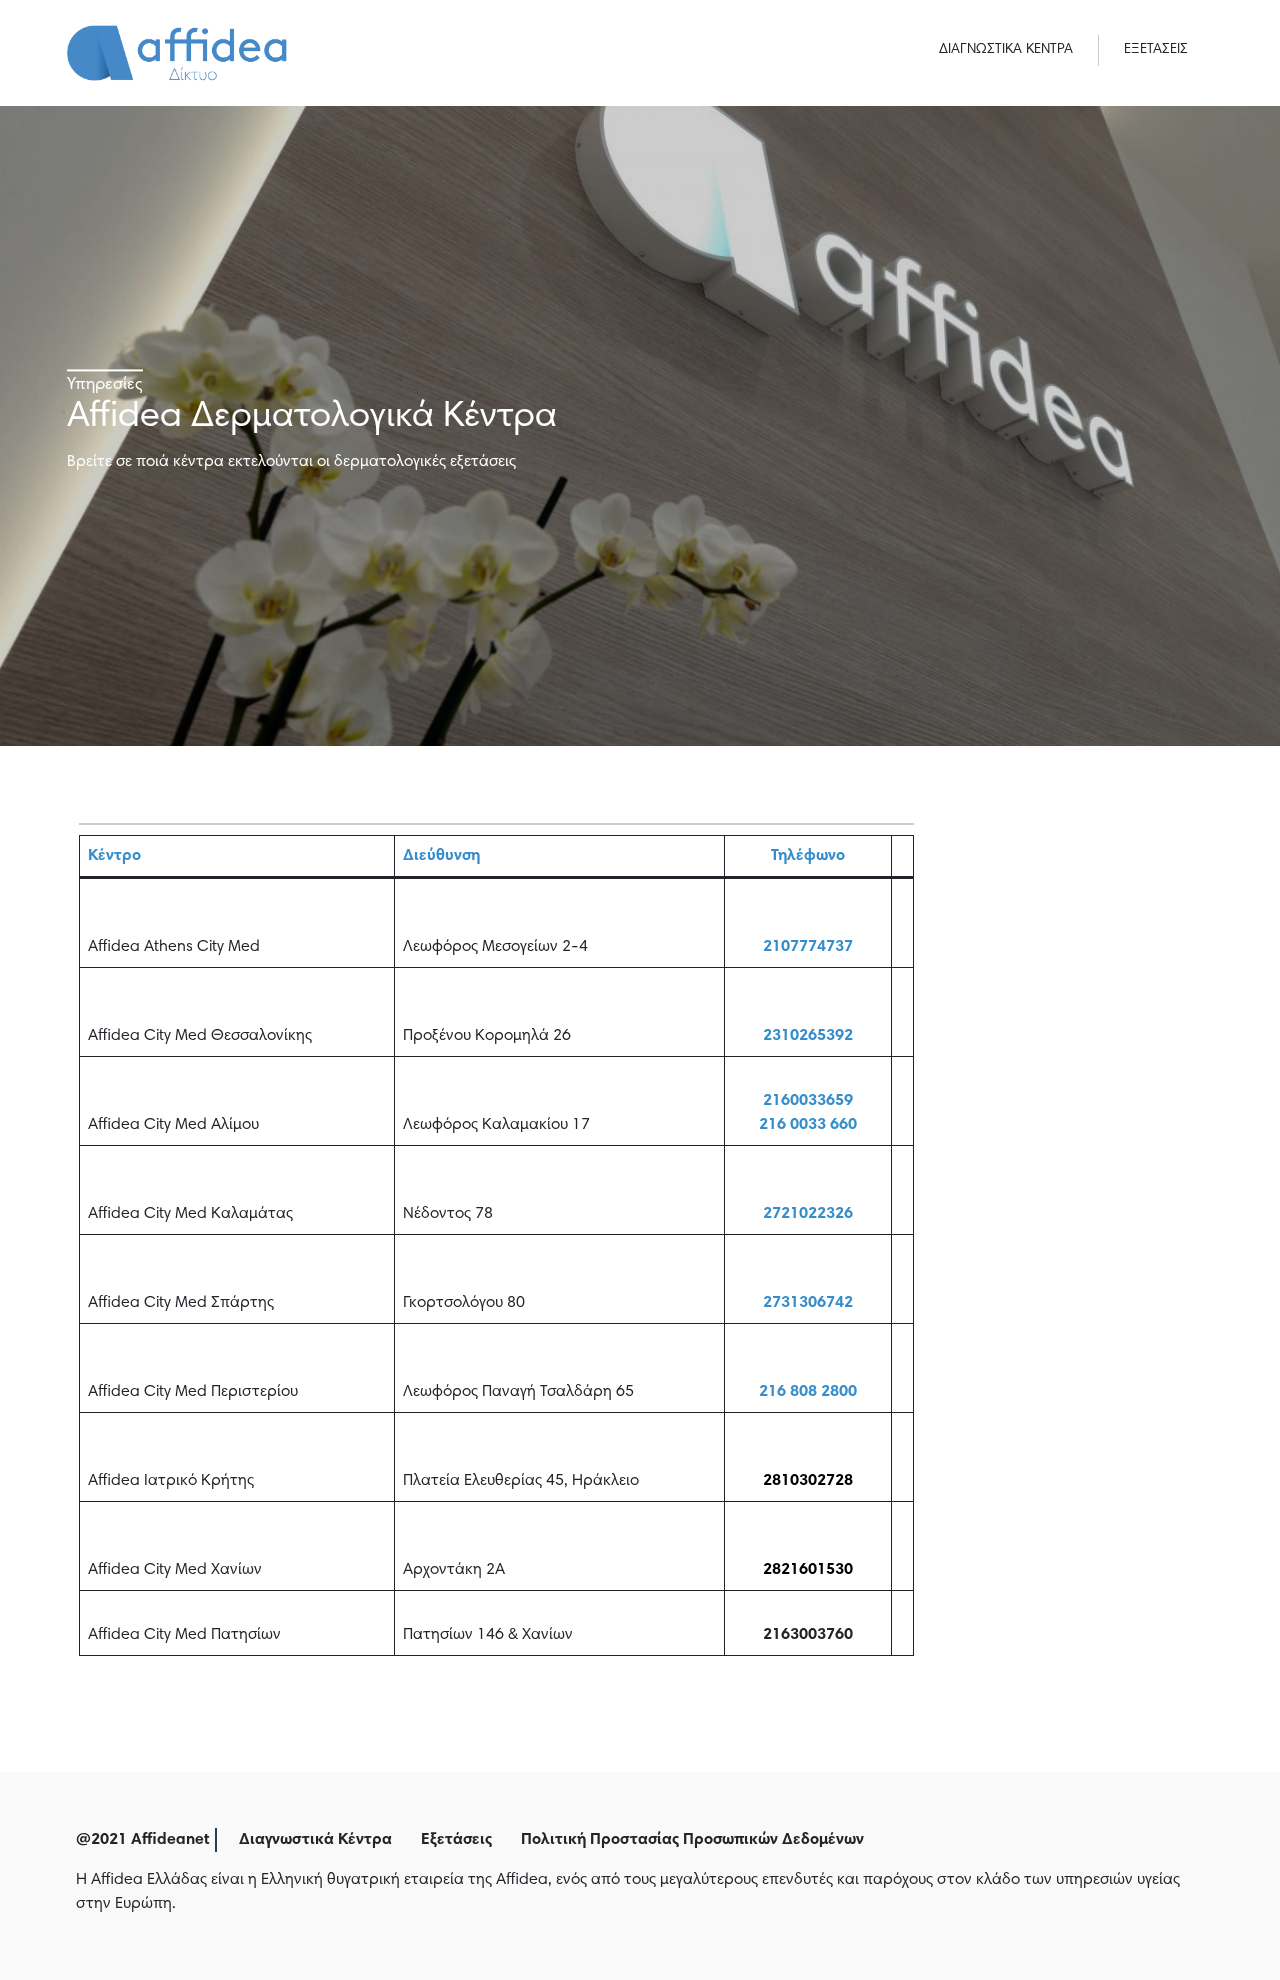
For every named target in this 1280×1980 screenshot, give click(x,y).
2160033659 (808, 1101)
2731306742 (808, 1303)
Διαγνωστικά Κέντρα (315, 1840)
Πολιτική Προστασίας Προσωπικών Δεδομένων (692, 1840)
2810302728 (808, 1481)
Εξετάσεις (456, 1840)
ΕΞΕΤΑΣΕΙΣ (1156, 50)
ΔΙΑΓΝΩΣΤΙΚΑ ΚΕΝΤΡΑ (1006, 50)
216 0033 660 (808, 1125)
